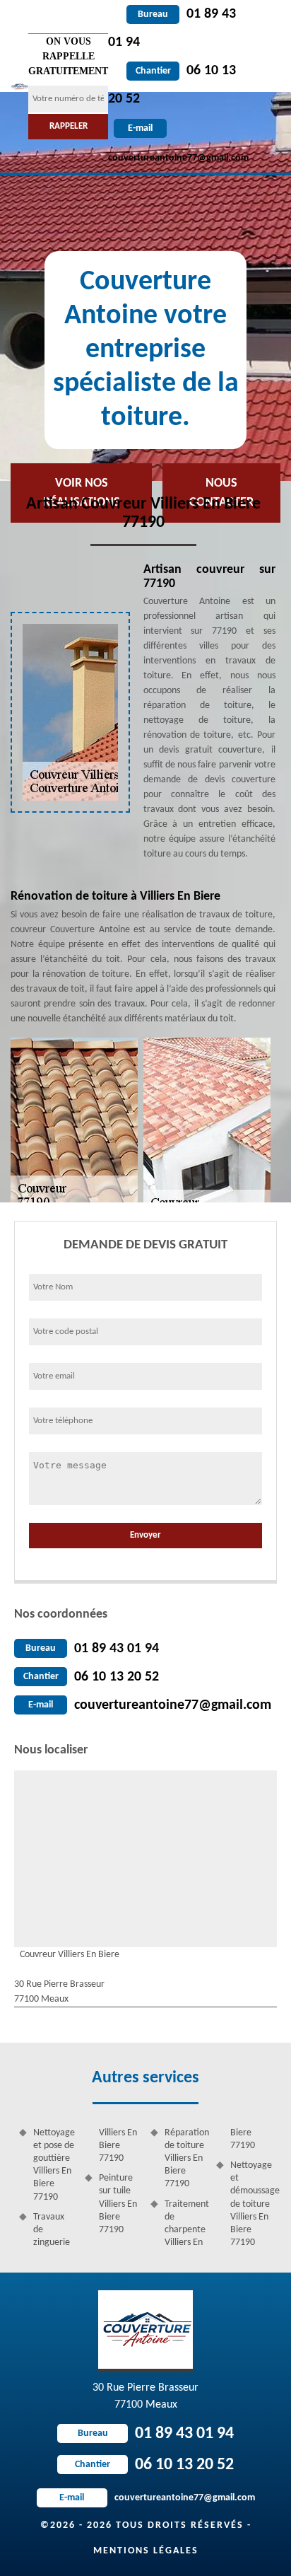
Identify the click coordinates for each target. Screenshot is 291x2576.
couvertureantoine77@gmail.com (173, 1705)
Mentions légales (146, 2551)
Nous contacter (221, 493)
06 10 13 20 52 (117, 1677)
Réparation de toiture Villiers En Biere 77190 (185, 2159)
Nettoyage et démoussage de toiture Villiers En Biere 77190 (251, 2204)
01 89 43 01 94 (117, 1649)
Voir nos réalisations (82, 493)
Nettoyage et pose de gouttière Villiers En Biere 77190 (54, 2165)
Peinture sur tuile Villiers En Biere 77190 (118, 2204)
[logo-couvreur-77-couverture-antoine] (19, 86)
